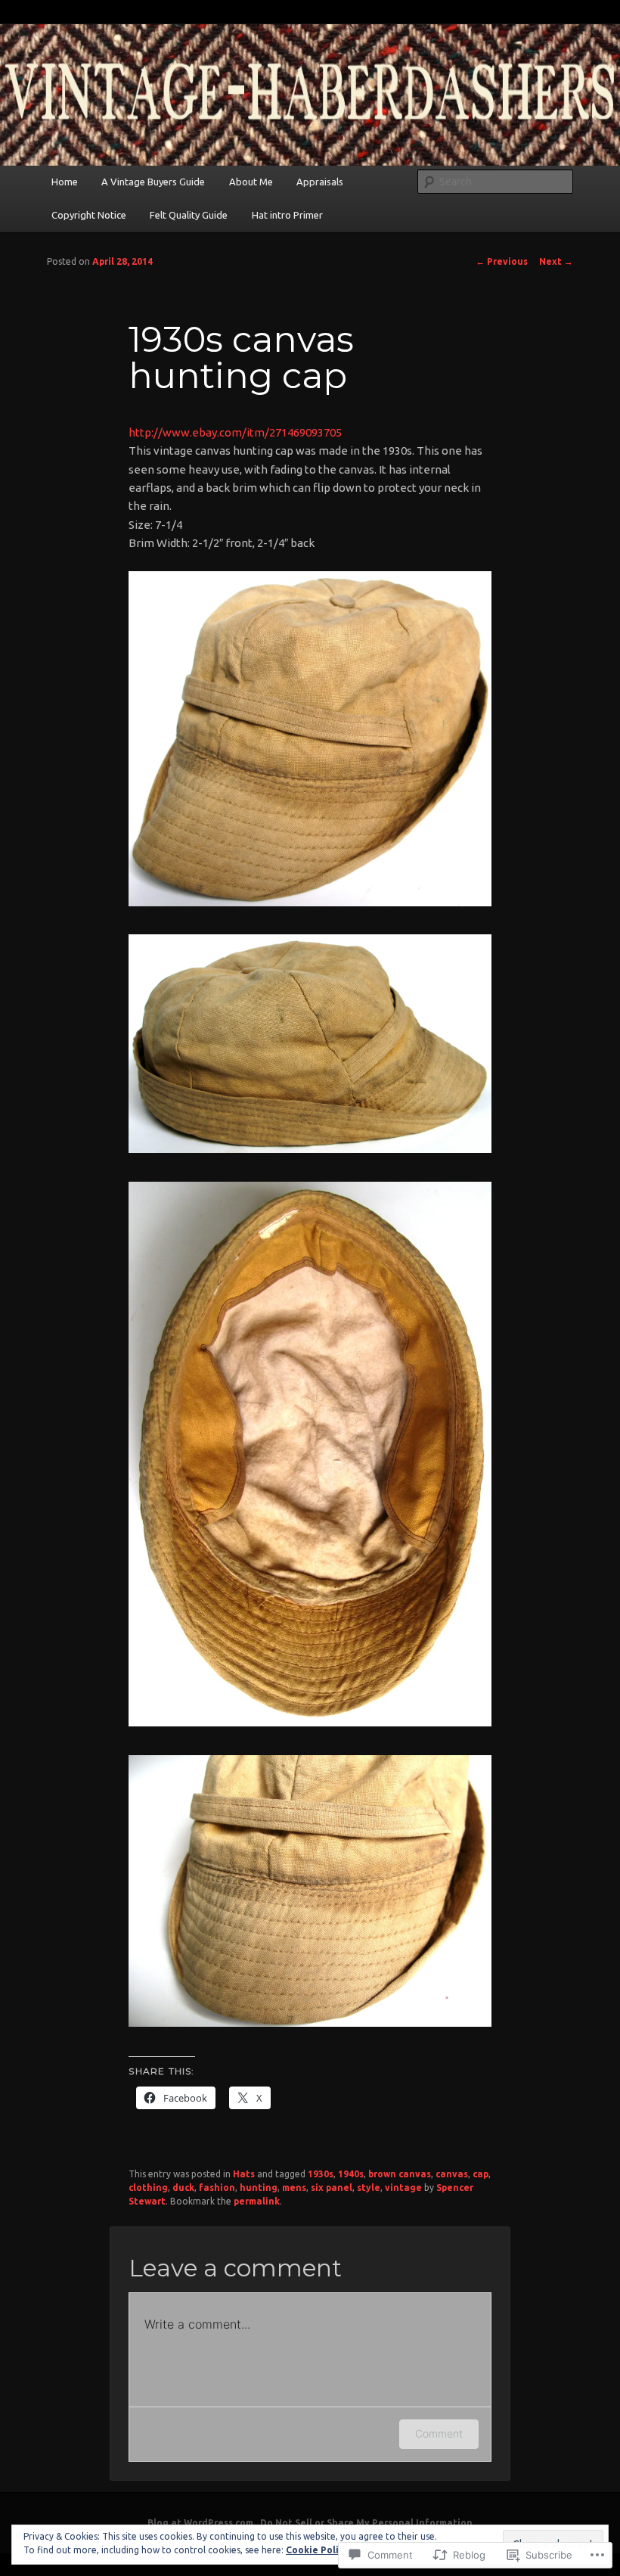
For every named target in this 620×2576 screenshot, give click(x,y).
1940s (351, 2174)
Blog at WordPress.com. (201, 2523)
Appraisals (320, 182)
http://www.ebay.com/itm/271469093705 (235, 432)
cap (480, 2174)
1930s (321, 2174)
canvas (452, 2174)
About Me (251, 182)
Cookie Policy (317, 2550)
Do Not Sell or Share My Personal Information (366, 2523)
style (369, 2188)
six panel (332, 2188)
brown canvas (400, 2174)
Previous (502, 261)
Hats (244, 2174)
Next (556, 261)
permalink (257, 2201)
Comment (439, 2433)
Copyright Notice (89, 215)
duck (183, 2188)
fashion (217, 2188)
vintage (403, 2188)
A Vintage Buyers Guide (153, 182)
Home (65, 182)
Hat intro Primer (287, 215)
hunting (259, 2188)
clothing (148, 2188)
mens (294, 2188)
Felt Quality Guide (189, 215)
